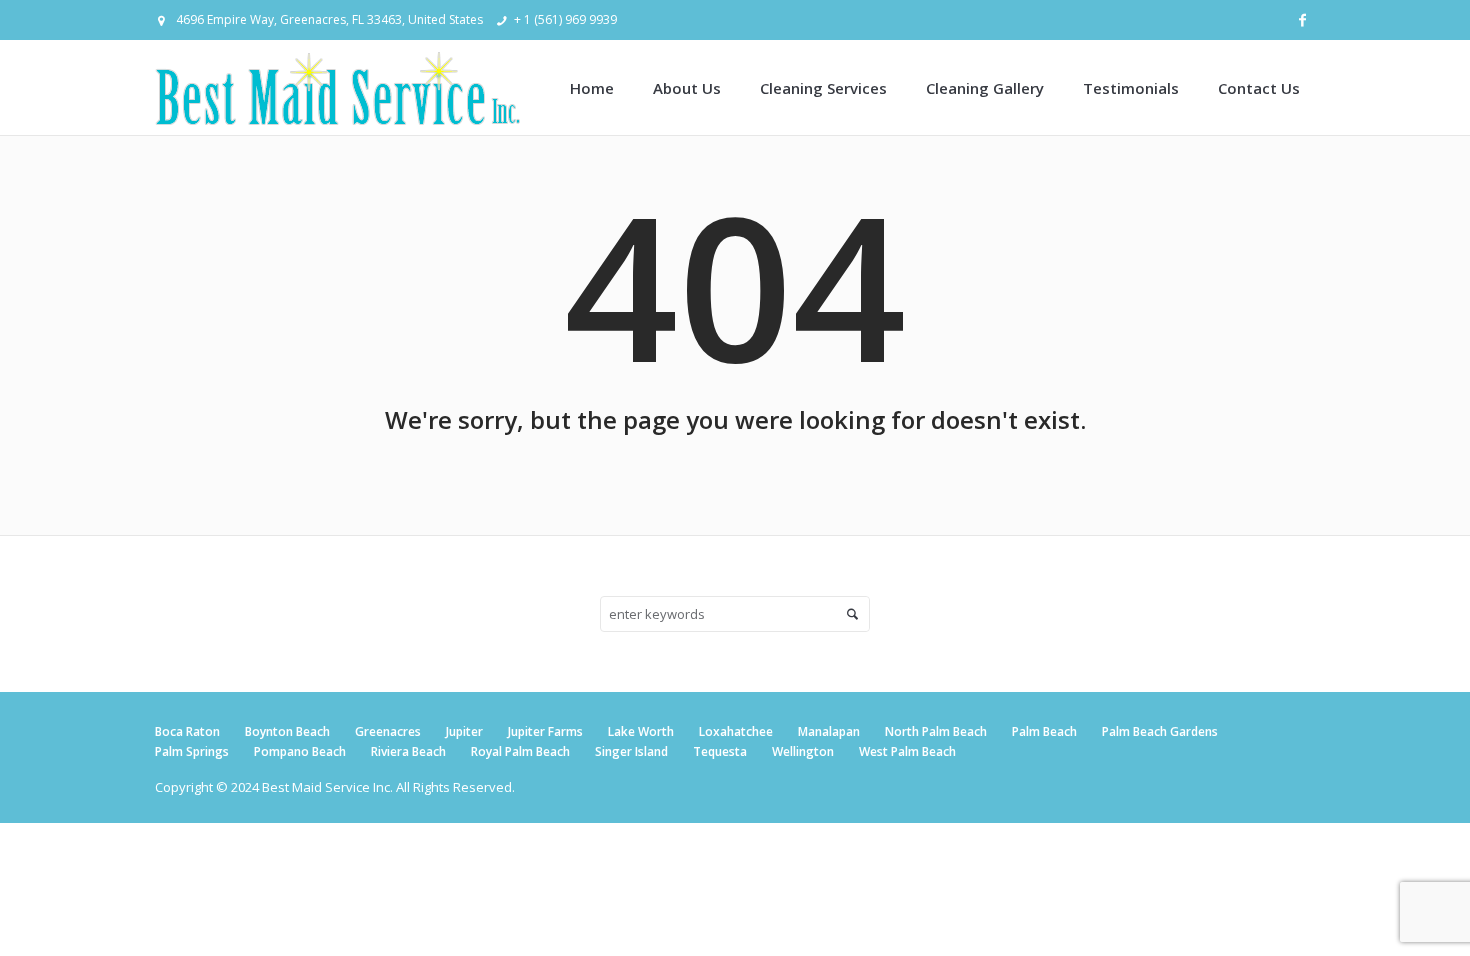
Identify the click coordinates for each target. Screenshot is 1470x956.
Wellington (803, 751)
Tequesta (720, 751)
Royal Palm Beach (520, 751)
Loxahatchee (736, 731)
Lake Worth (641, 731)
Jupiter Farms (545, 731)
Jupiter (464, 731)
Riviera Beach (408, 751)
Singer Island (631, 751)
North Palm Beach (936, 731)
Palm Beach (1044, 731)
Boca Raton (187, 731)
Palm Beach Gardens (1160, 731)
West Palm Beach (907, 751)
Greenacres (388, 731)
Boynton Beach (287, 731)
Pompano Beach (300, 751)
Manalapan (829, 731)
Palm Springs (192, 751)
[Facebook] (1302, 20)
